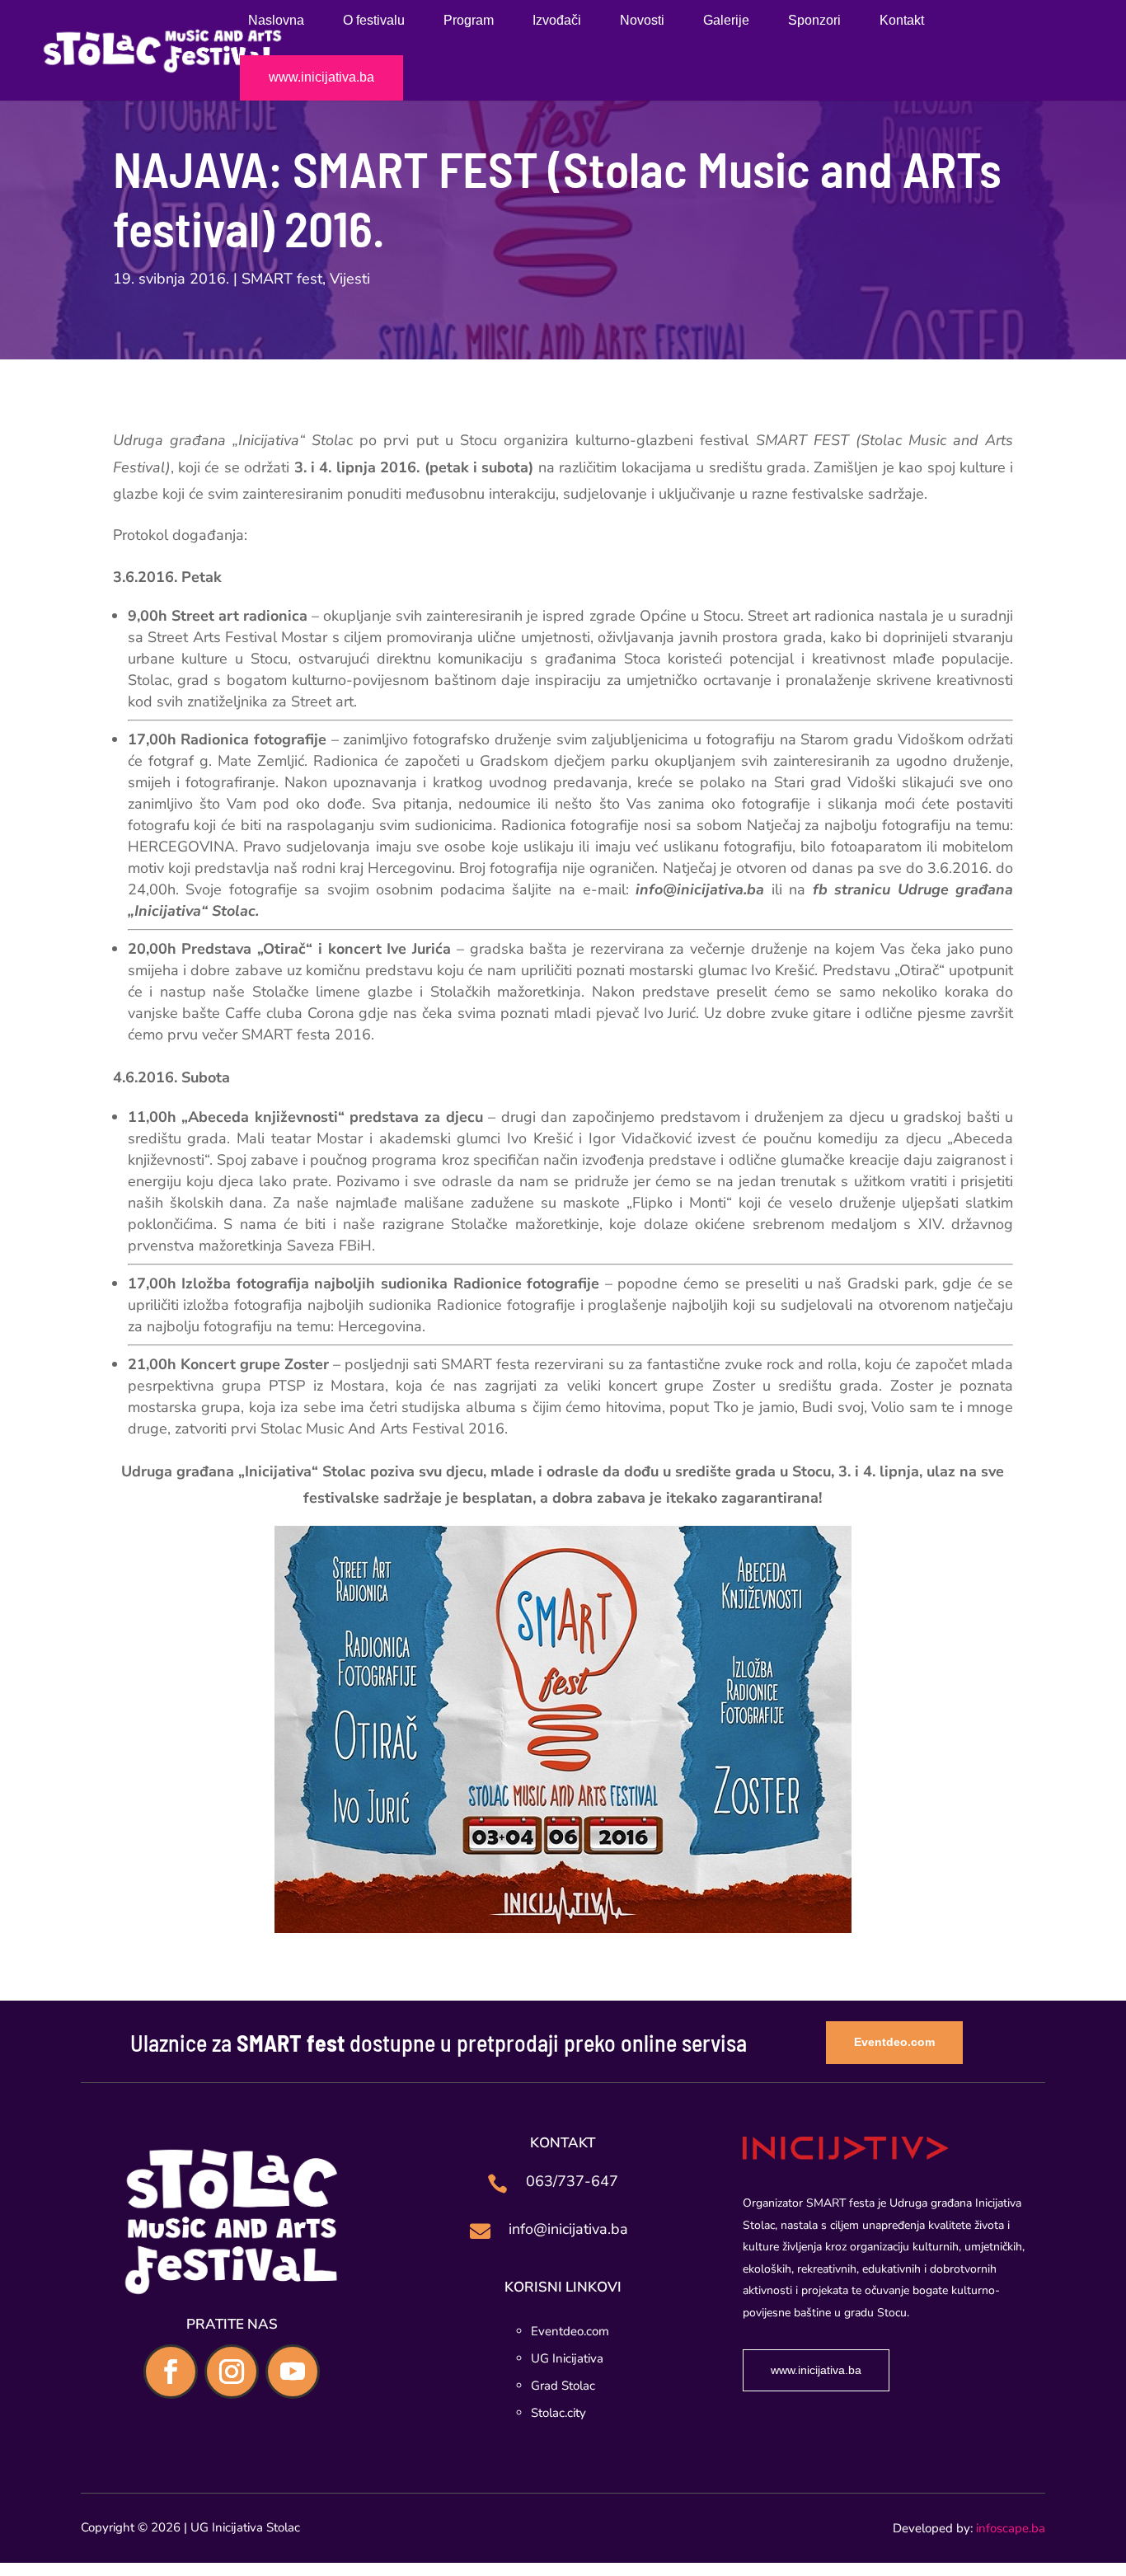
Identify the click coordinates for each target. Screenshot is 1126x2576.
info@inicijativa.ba (568, 2229)
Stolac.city (558, 2413)
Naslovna (276, 21)
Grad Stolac (563, 2386)
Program (469, 21)
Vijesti (350, 279)
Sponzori (814, 21)
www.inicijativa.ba (321, 78)
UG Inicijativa (567, 2358)
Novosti (642, 21)
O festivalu (374, 21)
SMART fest (282, 279)
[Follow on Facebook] (171, 2372)
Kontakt (902, 21)
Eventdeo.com (894, 2042)
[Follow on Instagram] (232, 2372)
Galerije (726, 21)
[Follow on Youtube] (293, 2372)
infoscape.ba (1011, 2528)
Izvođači (557, 21)
